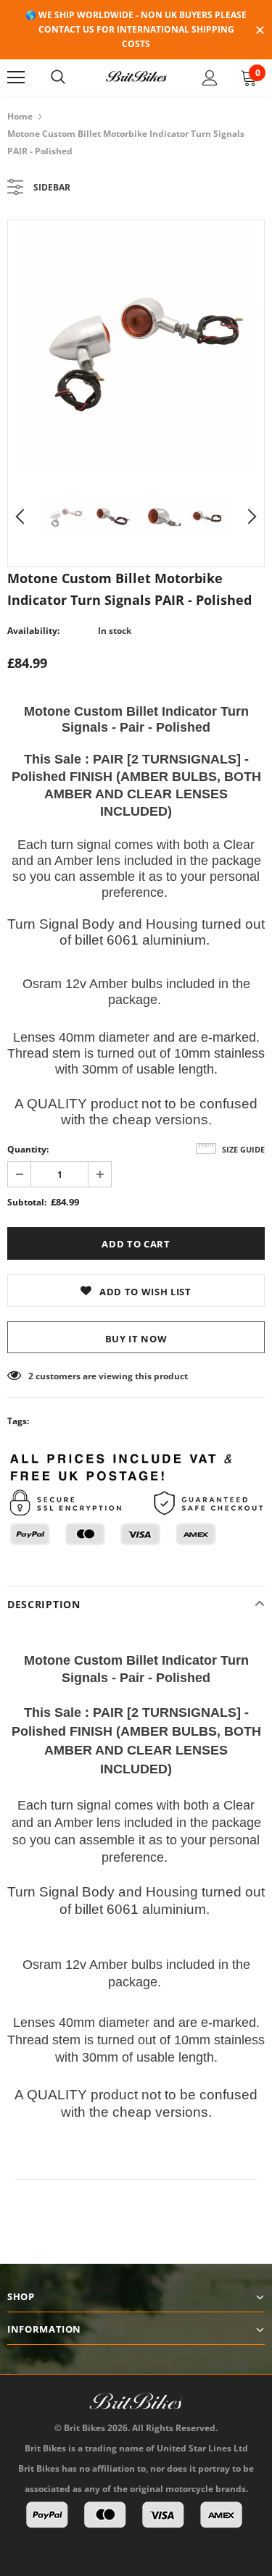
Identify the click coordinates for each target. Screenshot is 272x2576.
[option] (136, 348)
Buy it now (136, 1339)
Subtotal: (27, 1202)
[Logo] (136, 77)
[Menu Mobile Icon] (16, 78)
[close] (260, 31)
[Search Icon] (58, 78)
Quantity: (28, 1149)
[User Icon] (210, 78)
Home (20, 116)
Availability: (33, 631)
